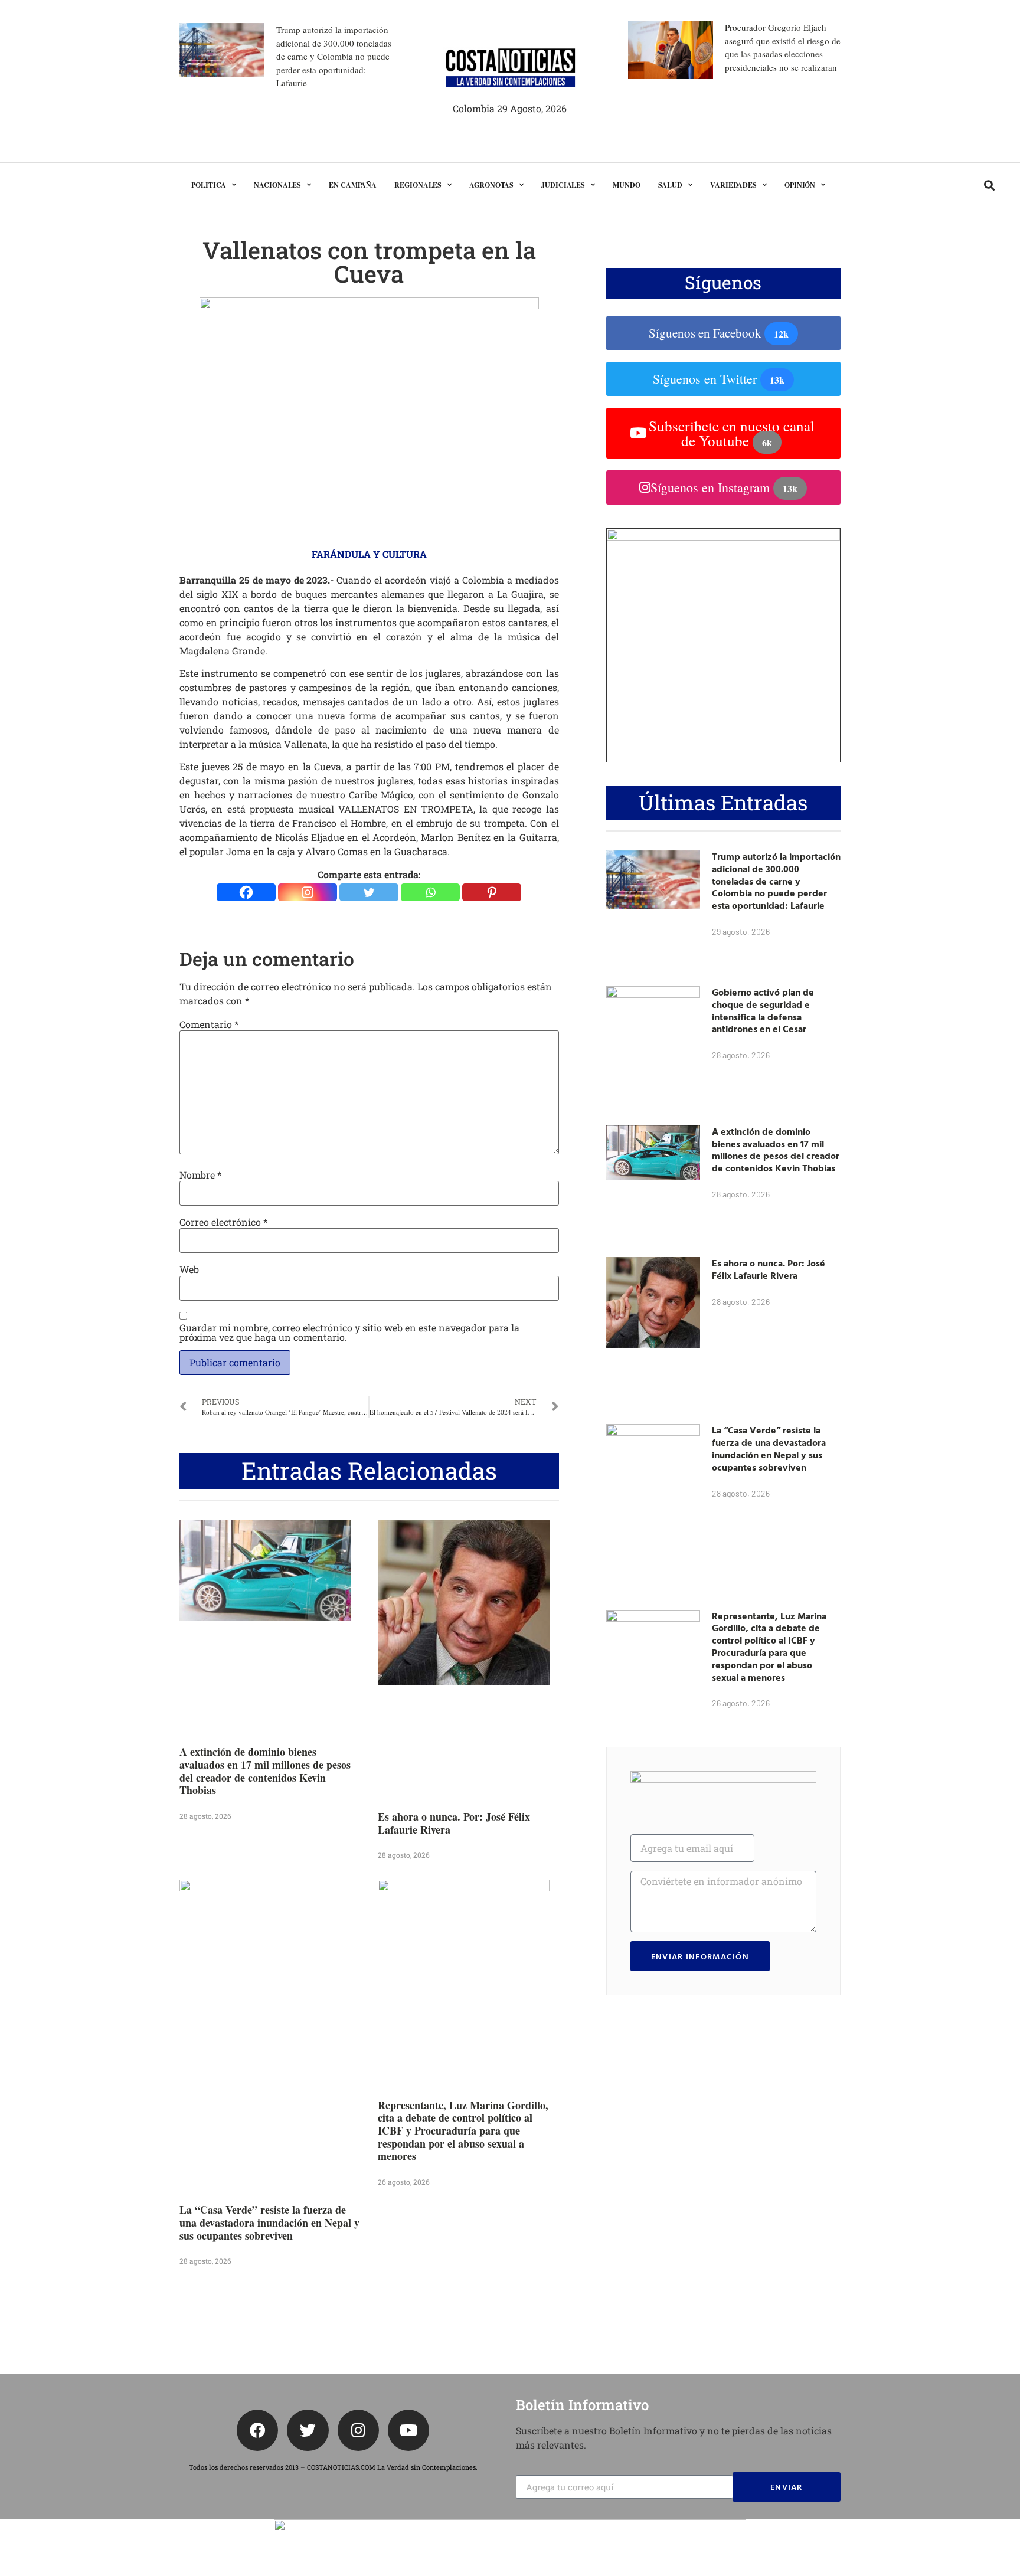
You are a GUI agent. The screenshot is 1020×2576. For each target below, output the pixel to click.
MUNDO (627, 185)
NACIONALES (277, 185)
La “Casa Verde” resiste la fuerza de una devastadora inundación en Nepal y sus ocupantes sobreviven (269, 2222)
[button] (989, 185)
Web (189, 1269)
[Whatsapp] (430, 892)
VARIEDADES (733, 185)
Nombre (200, 1175)
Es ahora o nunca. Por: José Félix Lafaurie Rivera (454, 1823)
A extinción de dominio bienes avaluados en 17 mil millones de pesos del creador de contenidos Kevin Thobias (265, 1771)
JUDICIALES (563, 185)
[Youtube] (408, 2430)
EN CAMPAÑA (353, 185)
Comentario (209, 1024)
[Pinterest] (492, 892)
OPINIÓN (800, 185)
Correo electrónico (223, 1222)
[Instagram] (308, 892)
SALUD (671, 185)
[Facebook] (246, 892)
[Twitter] (369, 892)
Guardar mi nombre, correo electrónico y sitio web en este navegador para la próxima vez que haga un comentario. (349, 1333)
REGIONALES (418, 185)
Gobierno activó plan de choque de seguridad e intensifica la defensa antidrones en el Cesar (763, 1010)
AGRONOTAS (491, 185)
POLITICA (209, 185)
